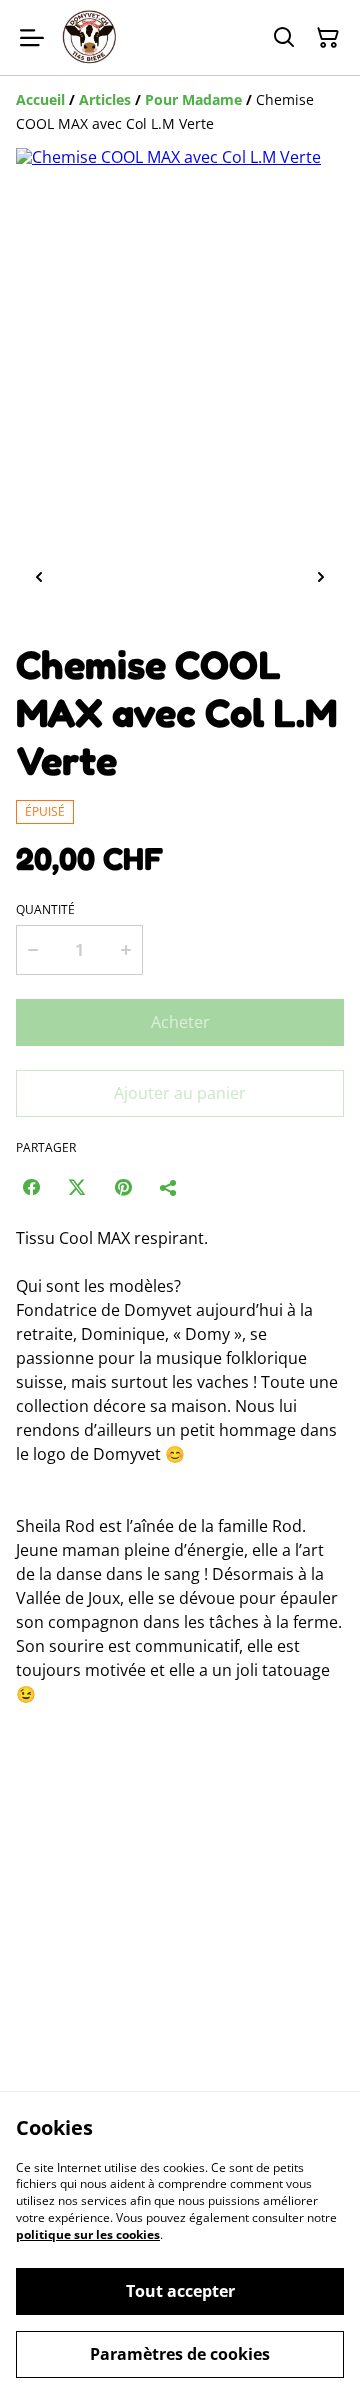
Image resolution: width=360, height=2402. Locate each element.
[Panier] (328, 38)
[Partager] (169, 1187)
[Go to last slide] (39, 577)
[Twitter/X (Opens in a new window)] (77, 1187)
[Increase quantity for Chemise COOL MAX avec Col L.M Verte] (126, 950)
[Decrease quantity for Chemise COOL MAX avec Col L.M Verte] (33, 950)
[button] (102, 577)
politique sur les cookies (88, 2234)
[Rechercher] (284, 38)
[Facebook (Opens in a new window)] (31, 1187)
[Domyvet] (90, 37)
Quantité (45, 910)
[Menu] (32, 37)
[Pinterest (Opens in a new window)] (123, 1187)
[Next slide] (321, 577)
